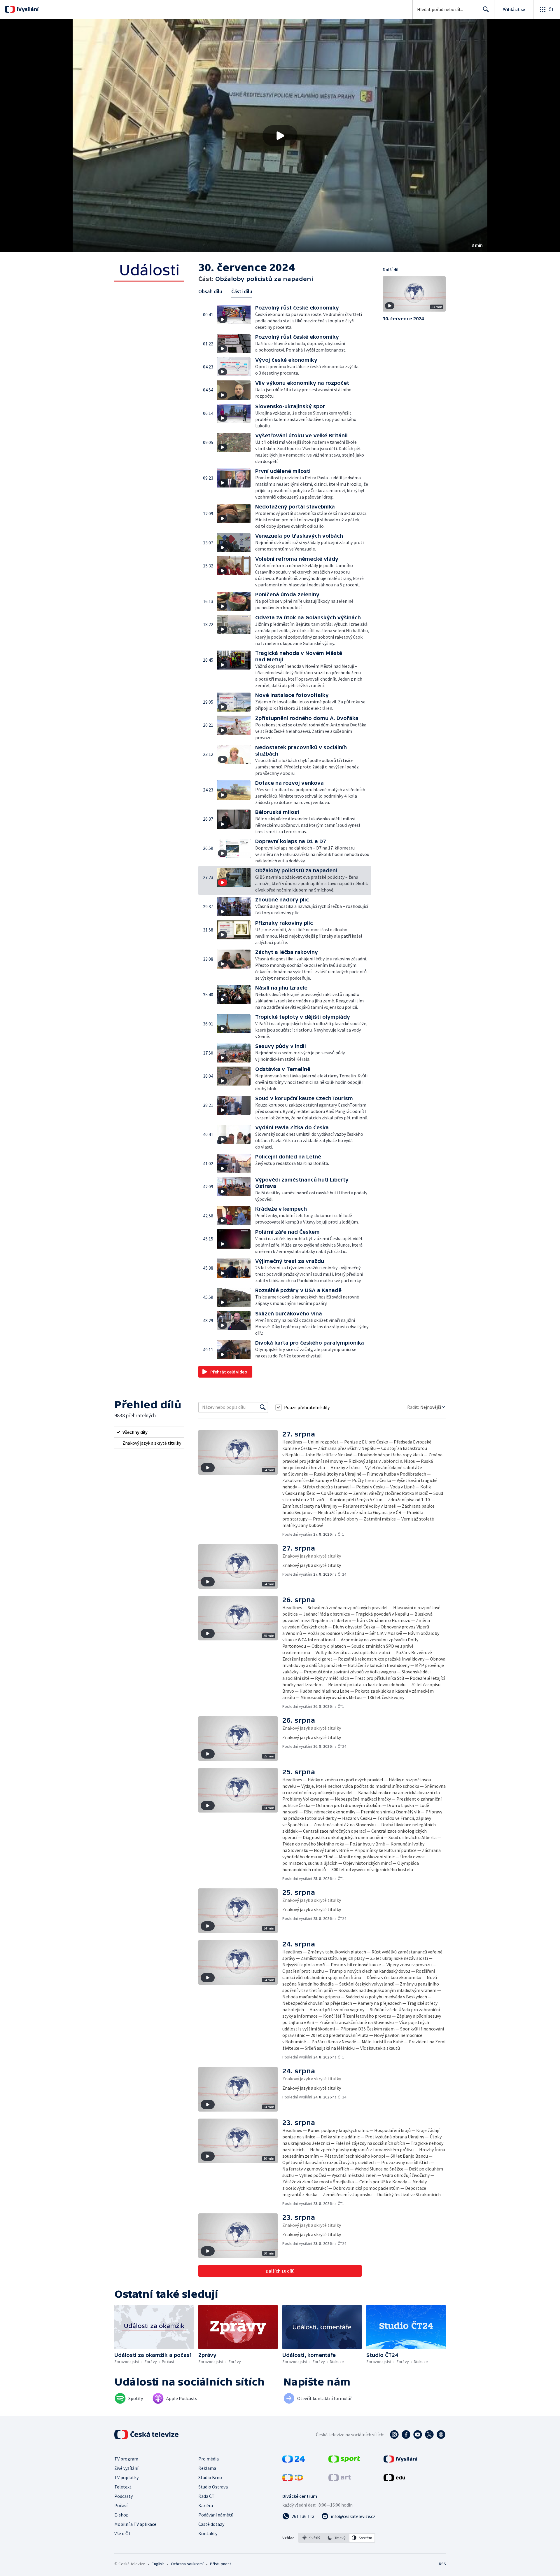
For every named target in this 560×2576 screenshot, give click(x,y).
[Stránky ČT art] (340, 2479)
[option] (311, 2538)
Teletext (123, 2487)
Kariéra (206, 2505)
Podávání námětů (216, 2515)
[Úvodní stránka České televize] (147, 2435)
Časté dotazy (211, 2524)
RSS (442, 2564)
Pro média (209, 2459)
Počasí (121, 2505)
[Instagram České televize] (394, 2435)
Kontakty (208, 2533)
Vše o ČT (123, 2533)
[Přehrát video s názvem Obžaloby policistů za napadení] (280, 136)
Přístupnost (220, 2564)
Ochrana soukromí (187, 2564)
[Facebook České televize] (406, 2435)
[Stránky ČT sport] (344, 2461)
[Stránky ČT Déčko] (293, 2479)
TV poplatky (126, 2477)
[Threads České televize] (441, 2435)
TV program (126, 2459)
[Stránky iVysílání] (401, 2461)
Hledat (486, 9)
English (158, 2564)
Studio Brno (210, 2477)
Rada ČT (206, 2496)
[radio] (149, 1432)
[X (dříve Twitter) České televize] (429, 2435)
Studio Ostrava (213, 2487)
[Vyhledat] (263, 1407)
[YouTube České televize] (418, 2435)
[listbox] (337, 2538)
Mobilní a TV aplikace (135, 2524)
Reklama (207, 2468)
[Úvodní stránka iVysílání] (27, 9)
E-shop (121, 2515)
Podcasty (124, 2496)
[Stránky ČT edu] (394, 2479)
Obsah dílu (210, 291)
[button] (280, 136)
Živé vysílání (126, 2468)
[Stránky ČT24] (294, 2461)
